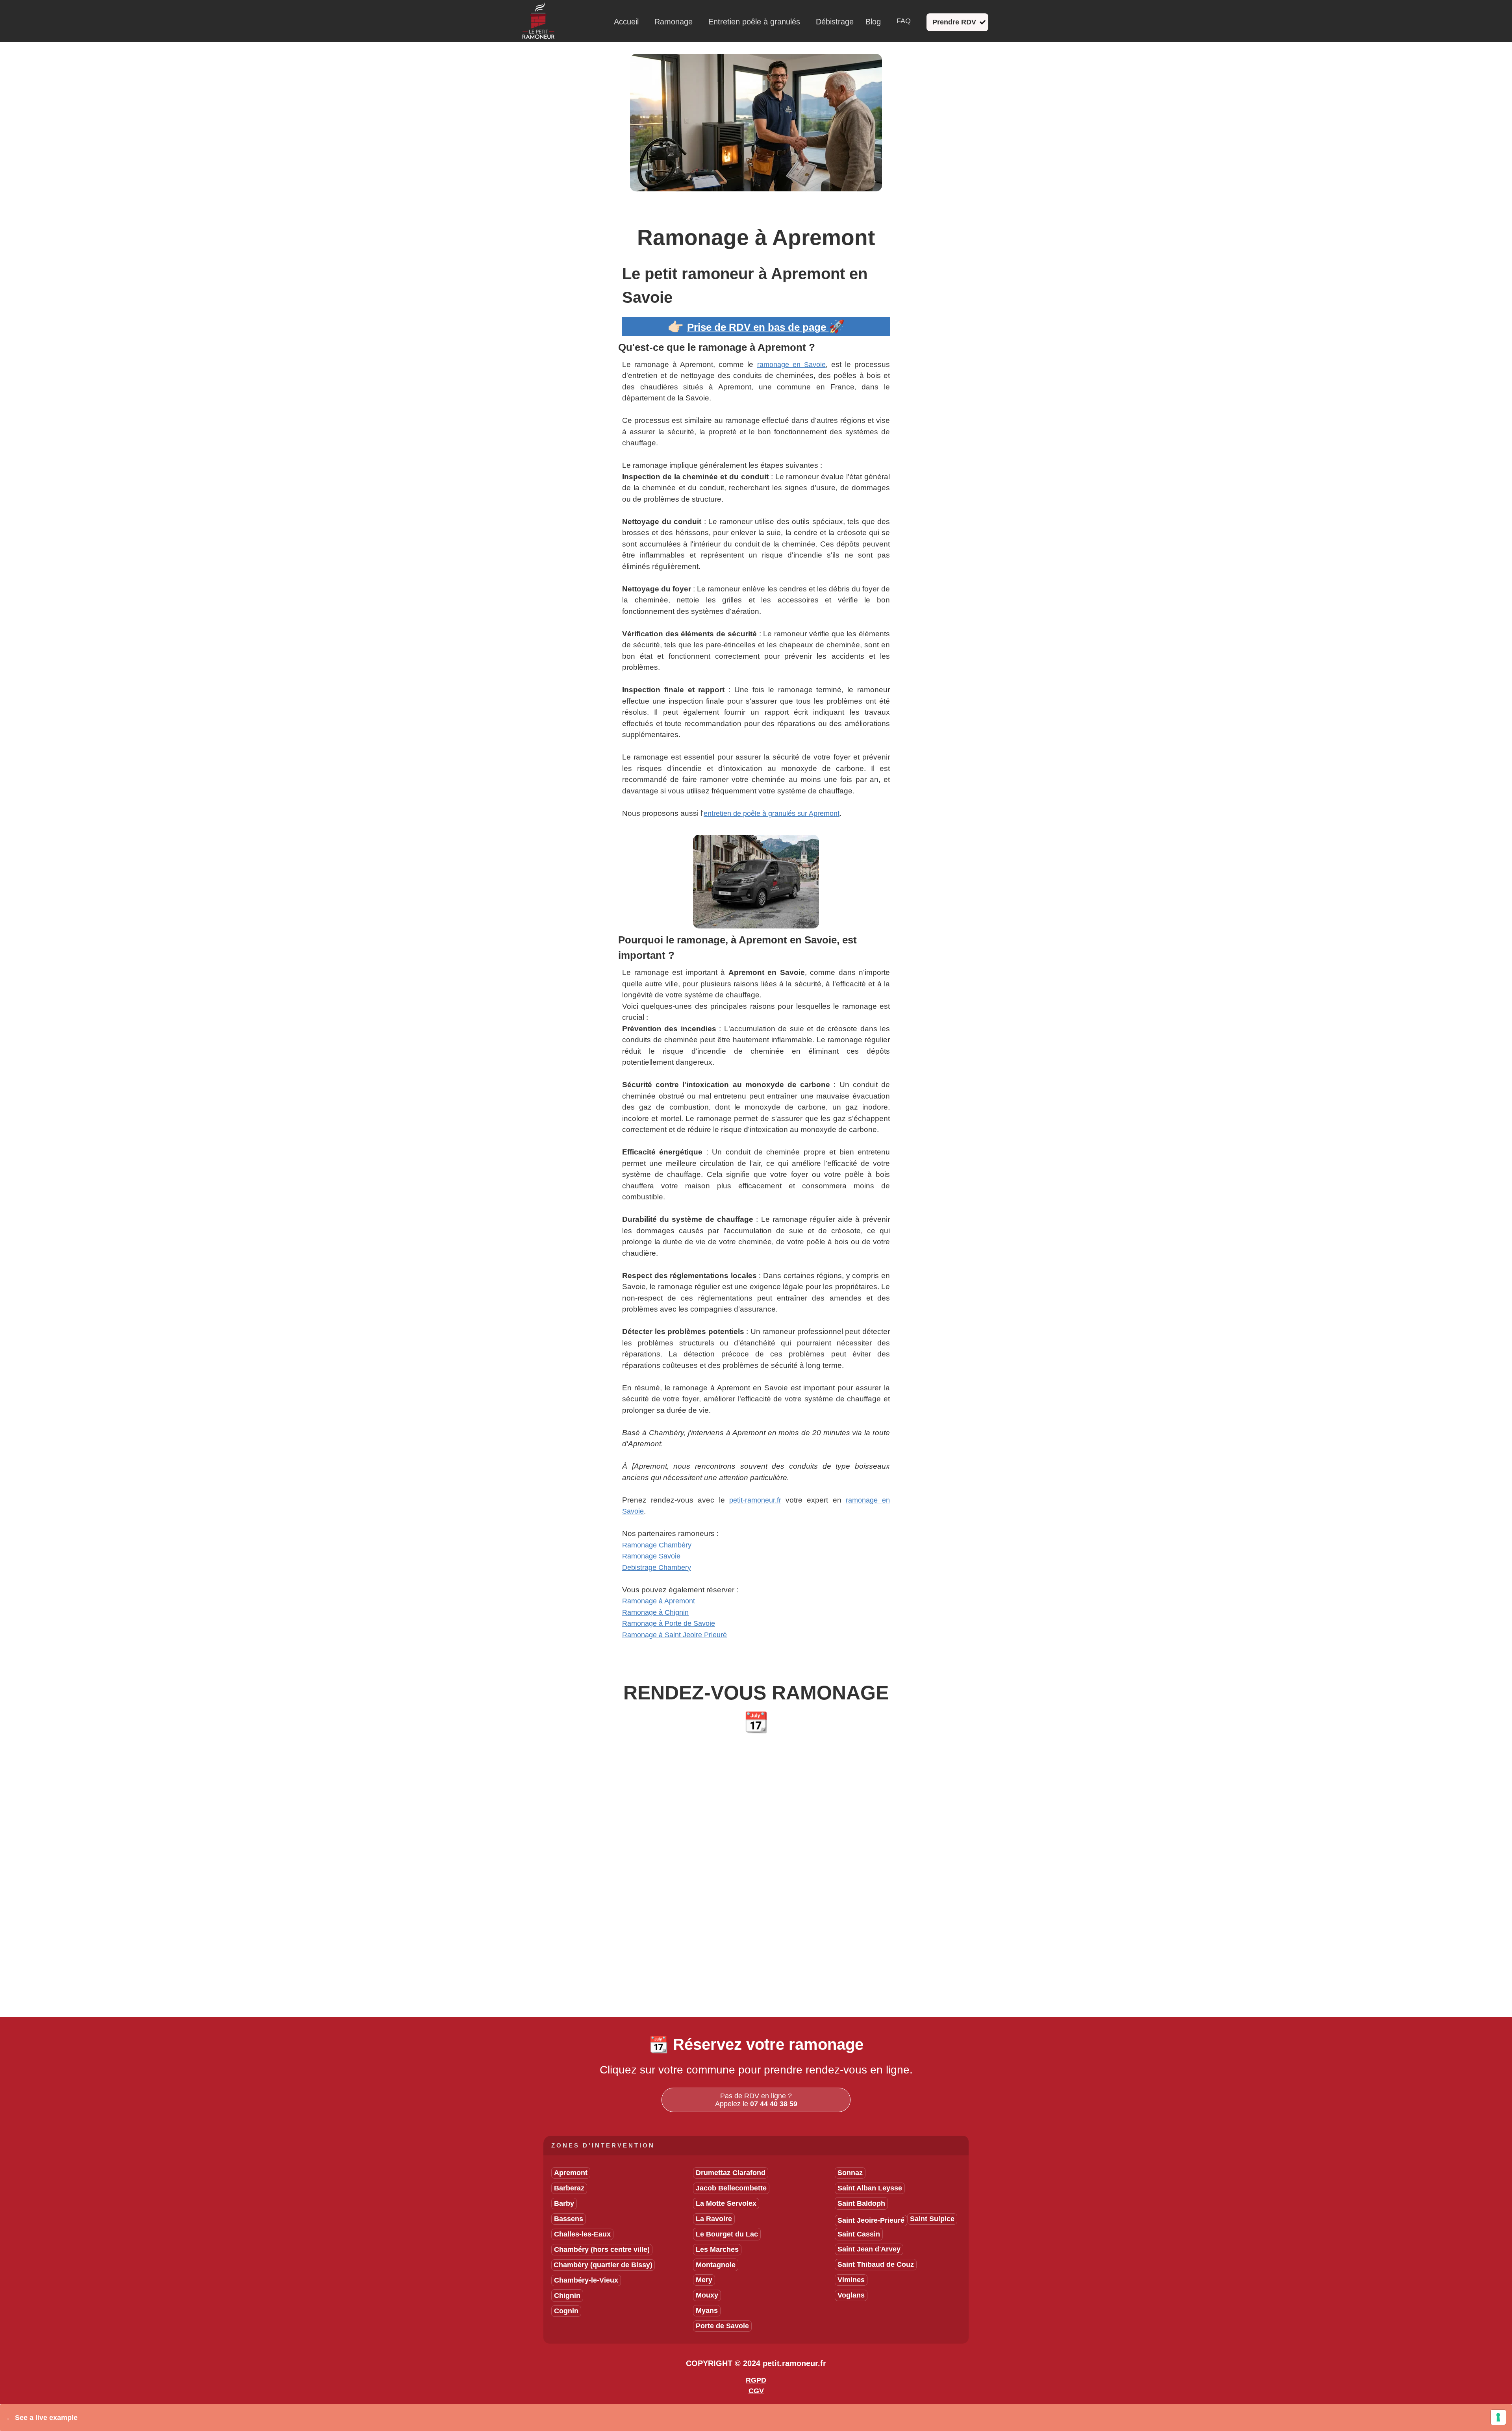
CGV (756, 2391)
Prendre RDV (954, 22)
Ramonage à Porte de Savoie (669, 1623)
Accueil (626, 22)
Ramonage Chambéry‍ (657, 1545)
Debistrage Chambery (657, 1568)
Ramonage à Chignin (655, 1612)
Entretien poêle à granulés (754, 22)
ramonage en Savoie (791, 365)
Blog (873, 22)
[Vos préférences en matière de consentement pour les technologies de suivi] (1498, 2417)
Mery (704, 2280)
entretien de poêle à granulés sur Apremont (772, 813)
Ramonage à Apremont (659, 1601)
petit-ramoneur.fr (755, 1500)
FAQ (904, 21)
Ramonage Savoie (651, 1556)
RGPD (756, 2380)
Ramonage (674, 22)
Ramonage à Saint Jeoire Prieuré (674, 1635)
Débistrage (835, 22)
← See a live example (42, 2418)
